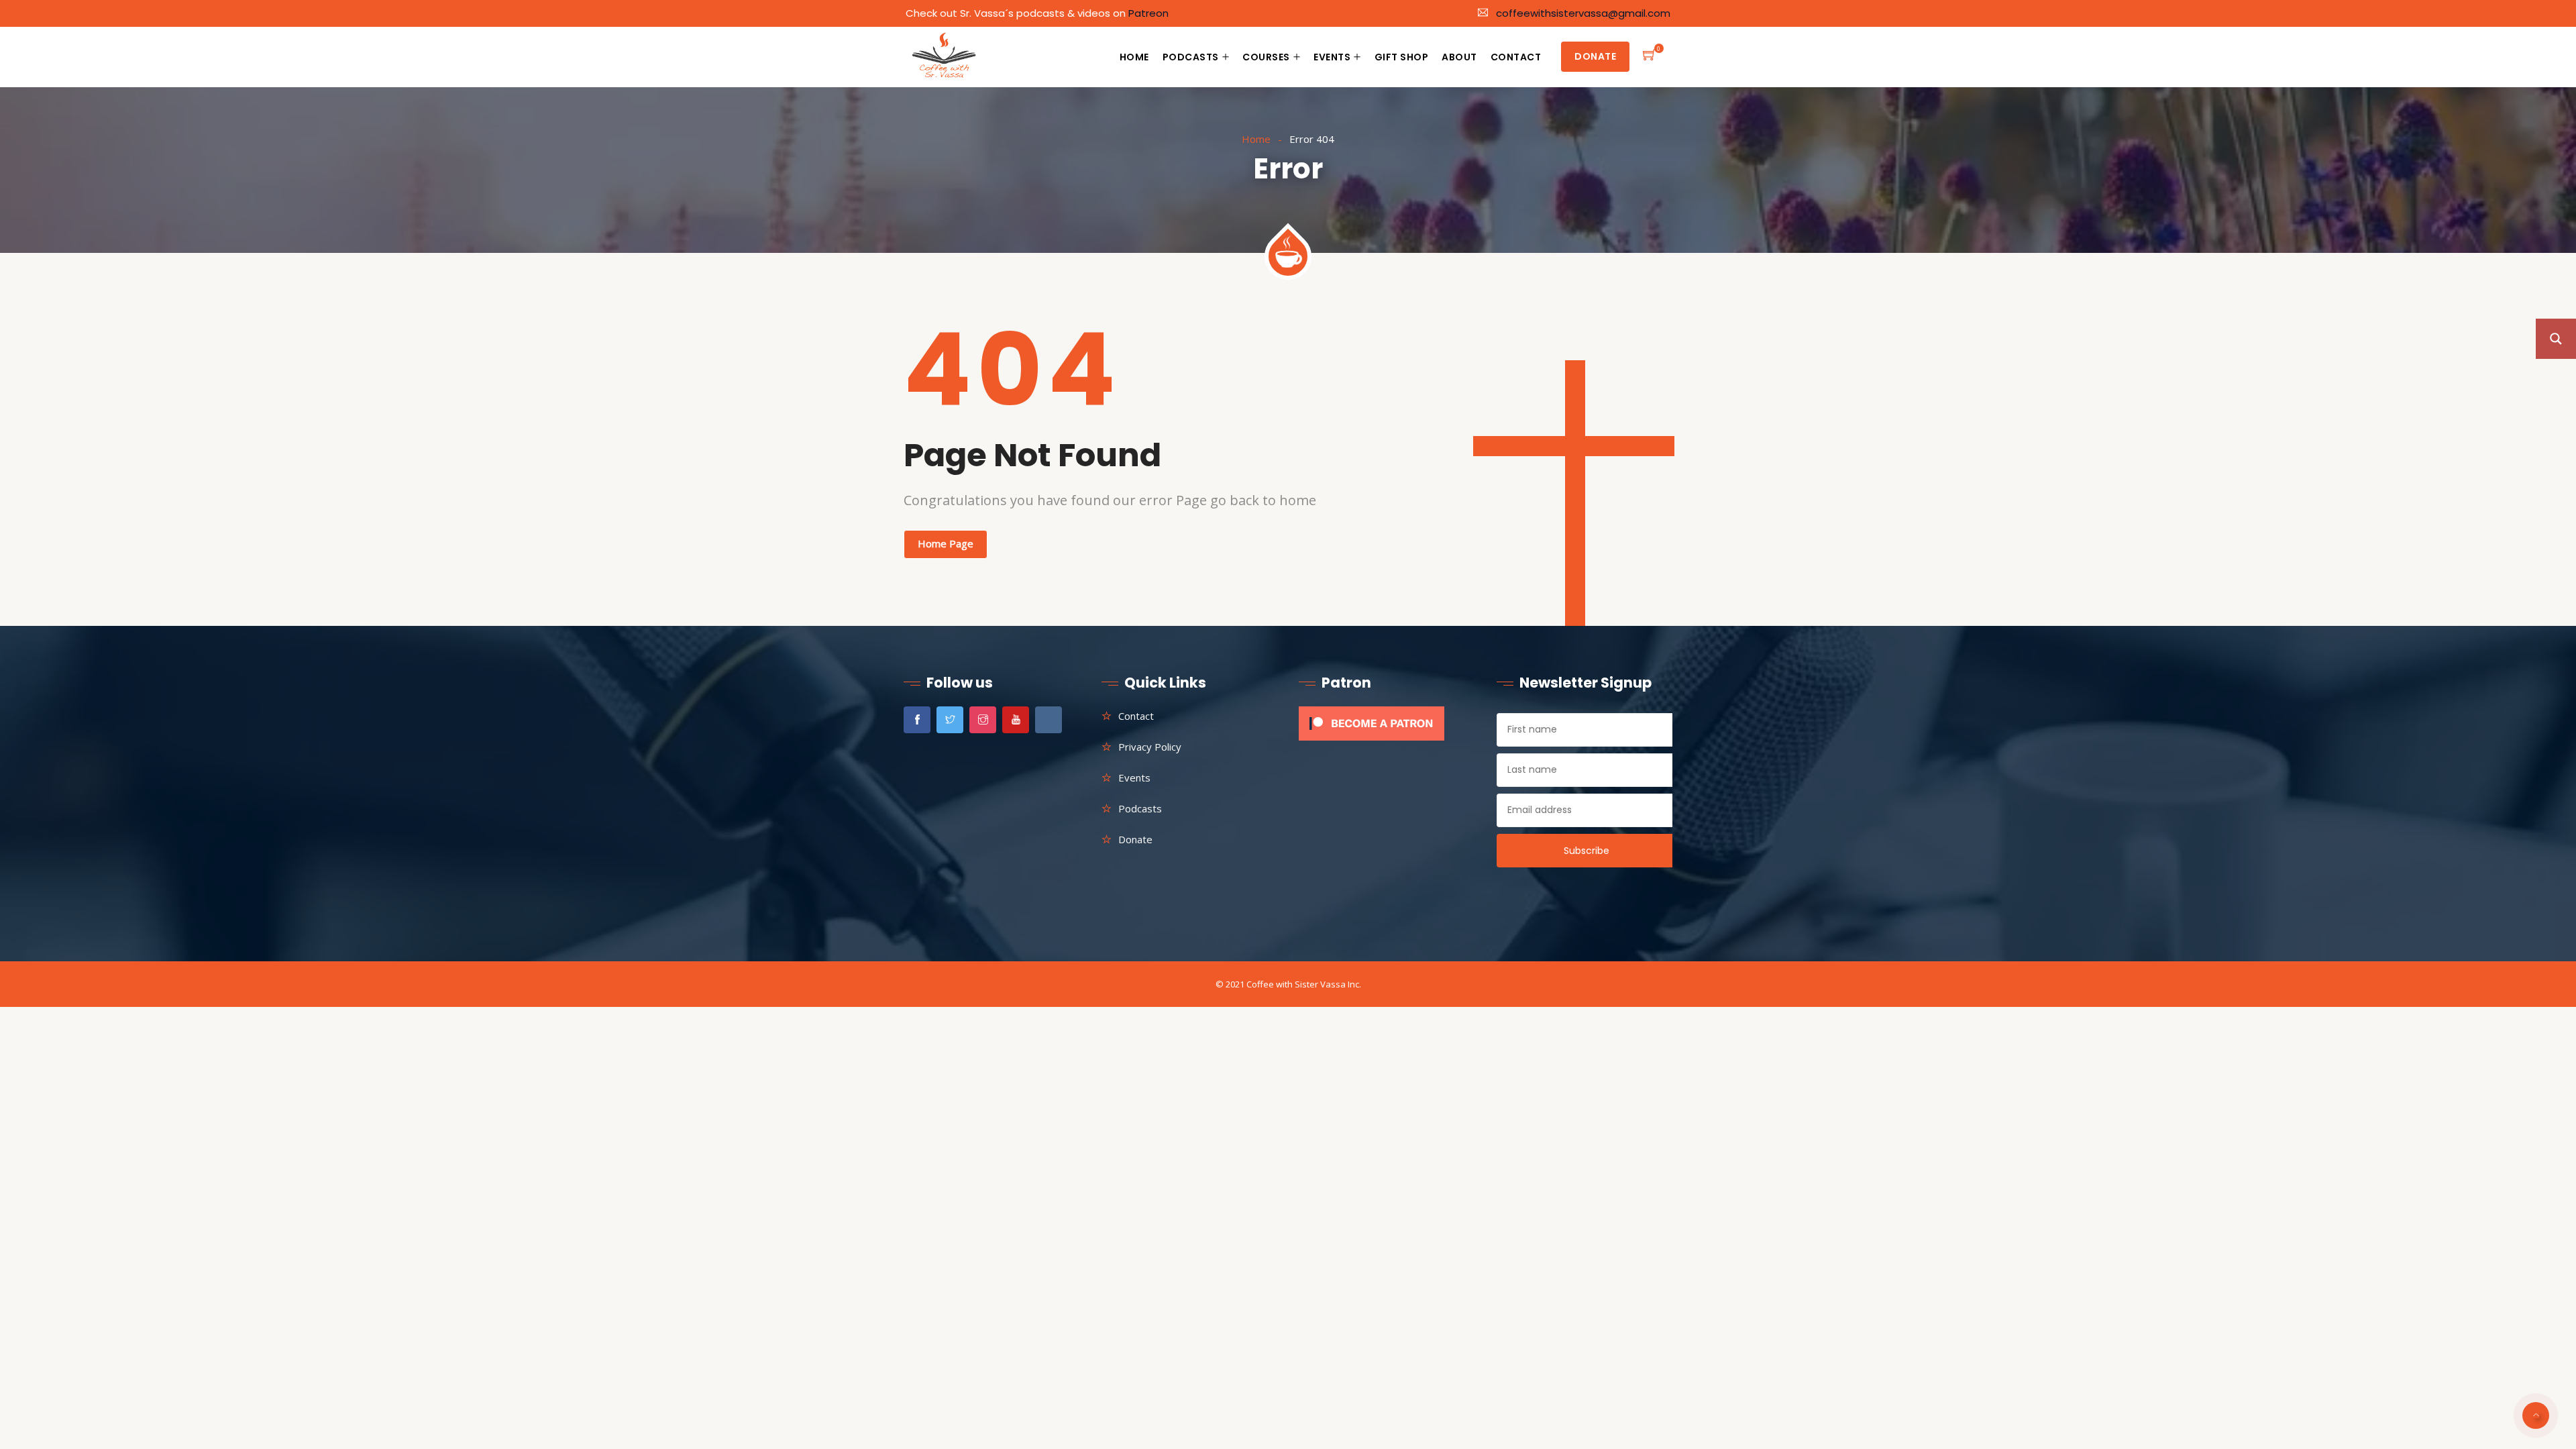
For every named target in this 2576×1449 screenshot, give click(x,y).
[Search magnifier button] (2556, 339)
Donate (1595, 56)
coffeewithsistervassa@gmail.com (1583, 13)
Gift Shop (1402, 57)
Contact (1516, 57)
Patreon (1148, 13)
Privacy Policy (1150, 747)
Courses (1266, 57)
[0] (1650, 57)
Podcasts (1191, 57)
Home (1134, 57)
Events (1332, 57)
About (1459, 57)
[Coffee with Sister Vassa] (945, 58)
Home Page (946, 543)
